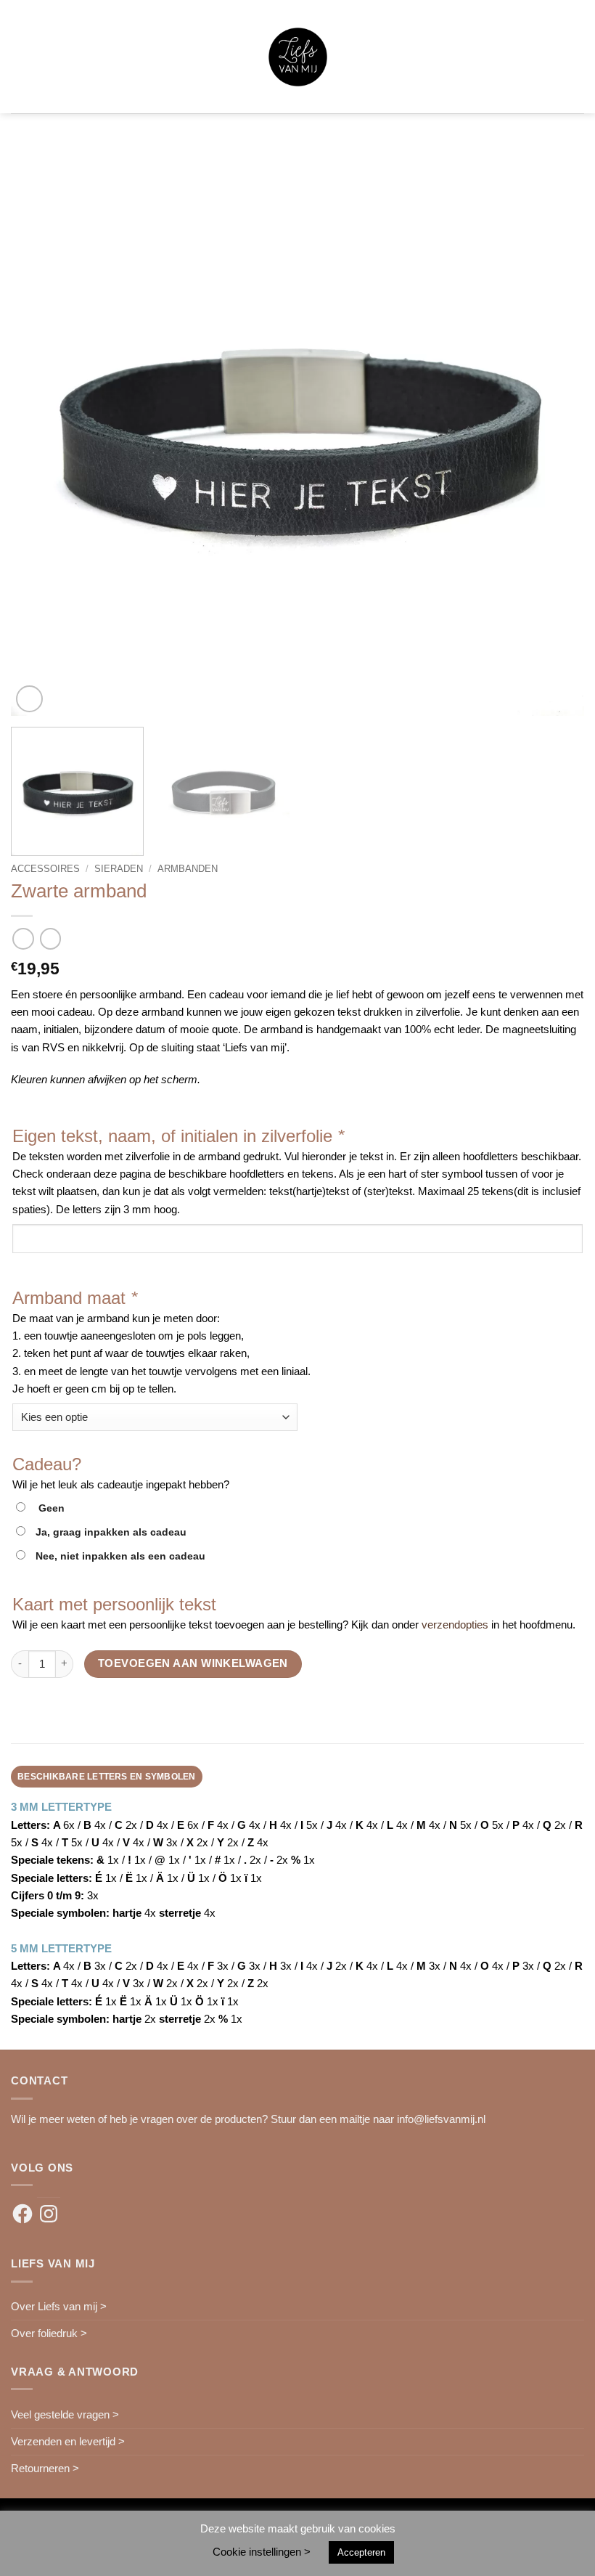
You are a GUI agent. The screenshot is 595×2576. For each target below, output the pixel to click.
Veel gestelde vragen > (65, 2414)
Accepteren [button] (361, 2552)
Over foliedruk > (49, 2333)
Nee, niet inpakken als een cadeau (120, 1556)
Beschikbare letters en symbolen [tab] (107, 1777)
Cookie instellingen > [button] (262, 2552)
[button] (19, 57)
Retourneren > (45, 2468)
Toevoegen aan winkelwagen (193, 1663)
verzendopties (455, 1625)
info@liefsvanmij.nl (441, 2119)
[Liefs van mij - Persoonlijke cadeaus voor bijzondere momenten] (298, 57)
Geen (49, 1508)
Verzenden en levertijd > (68, 2441)
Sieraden (119, 869)
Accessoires (45, 869)
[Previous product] (50, 939)
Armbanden (188, 869)
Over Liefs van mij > (59, 2306)
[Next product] (23, 939)
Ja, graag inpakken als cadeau (111, 1532)
